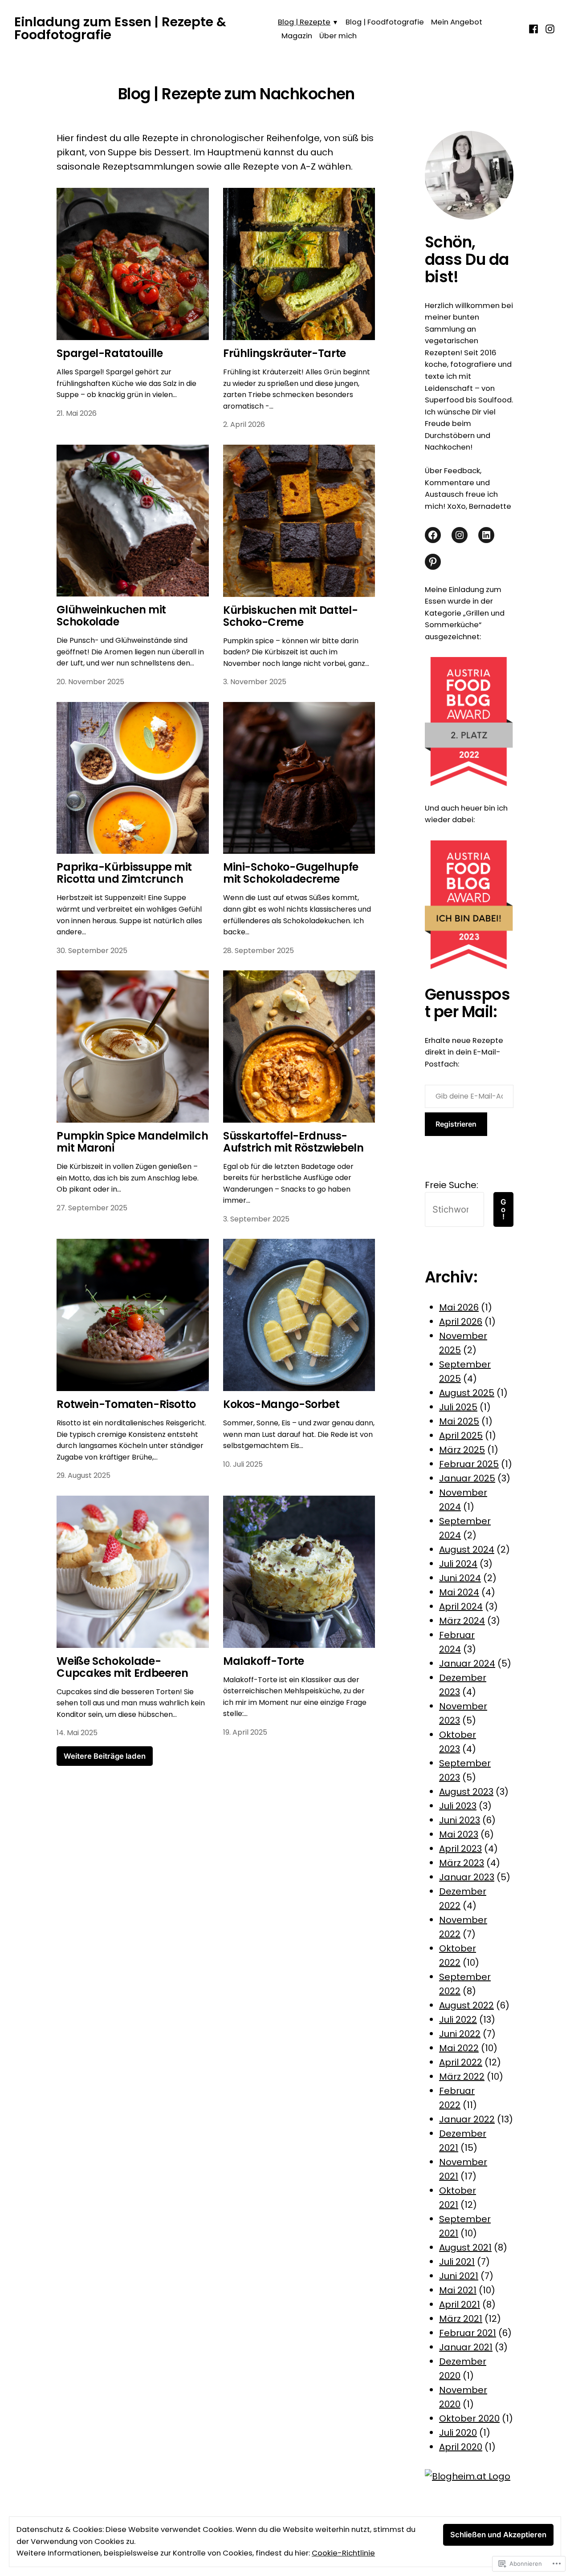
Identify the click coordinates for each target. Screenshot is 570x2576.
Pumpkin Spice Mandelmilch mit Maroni (132, 1142)
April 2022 (461, 2062)
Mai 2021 (458, 2290)
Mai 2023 (459, 1834)
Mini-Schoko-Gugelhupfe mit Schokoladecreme (291, 873)
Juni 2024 (460, 1578)
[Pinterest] (433, 562)
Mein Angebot (457, 22)
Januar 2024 (467, 1663)
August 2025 (467, 1393)
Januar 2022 (467, 2119)
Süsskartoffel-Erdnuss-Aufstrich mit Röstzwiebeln (293, 1142)
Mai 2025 (459, 1421)
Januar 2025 (467, 1478)
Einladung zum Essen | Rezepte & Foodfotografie (120, 28)
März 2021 (461, 2319)
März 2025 (462, 1450)
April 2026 (461, 1322)
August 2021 (465, 2247)
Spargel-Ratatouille (110, 353)
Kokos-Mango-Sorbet (281, 1404)
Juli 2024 (458, 1564)
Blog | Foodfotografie (385, 22)
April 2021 (460, 2304)
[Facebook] (535, 28)
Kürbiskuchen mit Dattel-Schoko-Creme (290, 616)
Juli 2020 (458, 2433)
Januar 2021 (466, 2347)
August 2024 (467, 1550)
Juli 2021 (457, 2262)
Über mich (338, 36)
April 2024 (461, 1606)
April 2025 (461, 1436)
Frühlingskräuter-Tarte (285, 353)
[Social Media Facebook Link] (433, 535)
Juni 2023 (460, 1820)
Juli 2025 (458, 1407)
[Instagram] (549, 28)
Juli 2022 (458, 2020)
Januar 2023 (467, 1877)
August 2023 (466, 1792)
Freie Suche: (452, 1185)
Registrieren (456, 1124)
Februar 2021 (468, 2333)
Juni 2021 (459, 2276)
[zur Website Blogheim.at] (468, 2475)
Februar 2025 (469, 1464)
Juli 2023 (458, 1806)
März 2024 (462, 1621)
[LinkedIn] (486, 535)
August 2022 (466, 2005)
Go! (503, 1209)
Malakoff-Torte (264, 1661)
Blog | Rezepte (304, 22)
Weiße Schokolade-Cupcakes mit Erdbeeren (122, 1667)
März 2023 (462, 1863)
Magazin (297, 36)
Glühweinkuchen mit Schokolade (111, 616)
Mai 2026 (459, 1307)
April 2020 (461, 2447)
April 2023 (460, 1849)
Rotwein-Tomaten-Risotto (126, 1404)
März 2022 (462, 2077)
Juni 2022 (460, 2034)
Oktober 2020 (469, 2418)
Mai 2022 (459, 2048)
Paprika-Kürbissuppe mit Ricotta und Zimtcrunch (124, 873)
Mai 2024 (459, 1592)
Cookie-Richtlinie (343, 2553)
